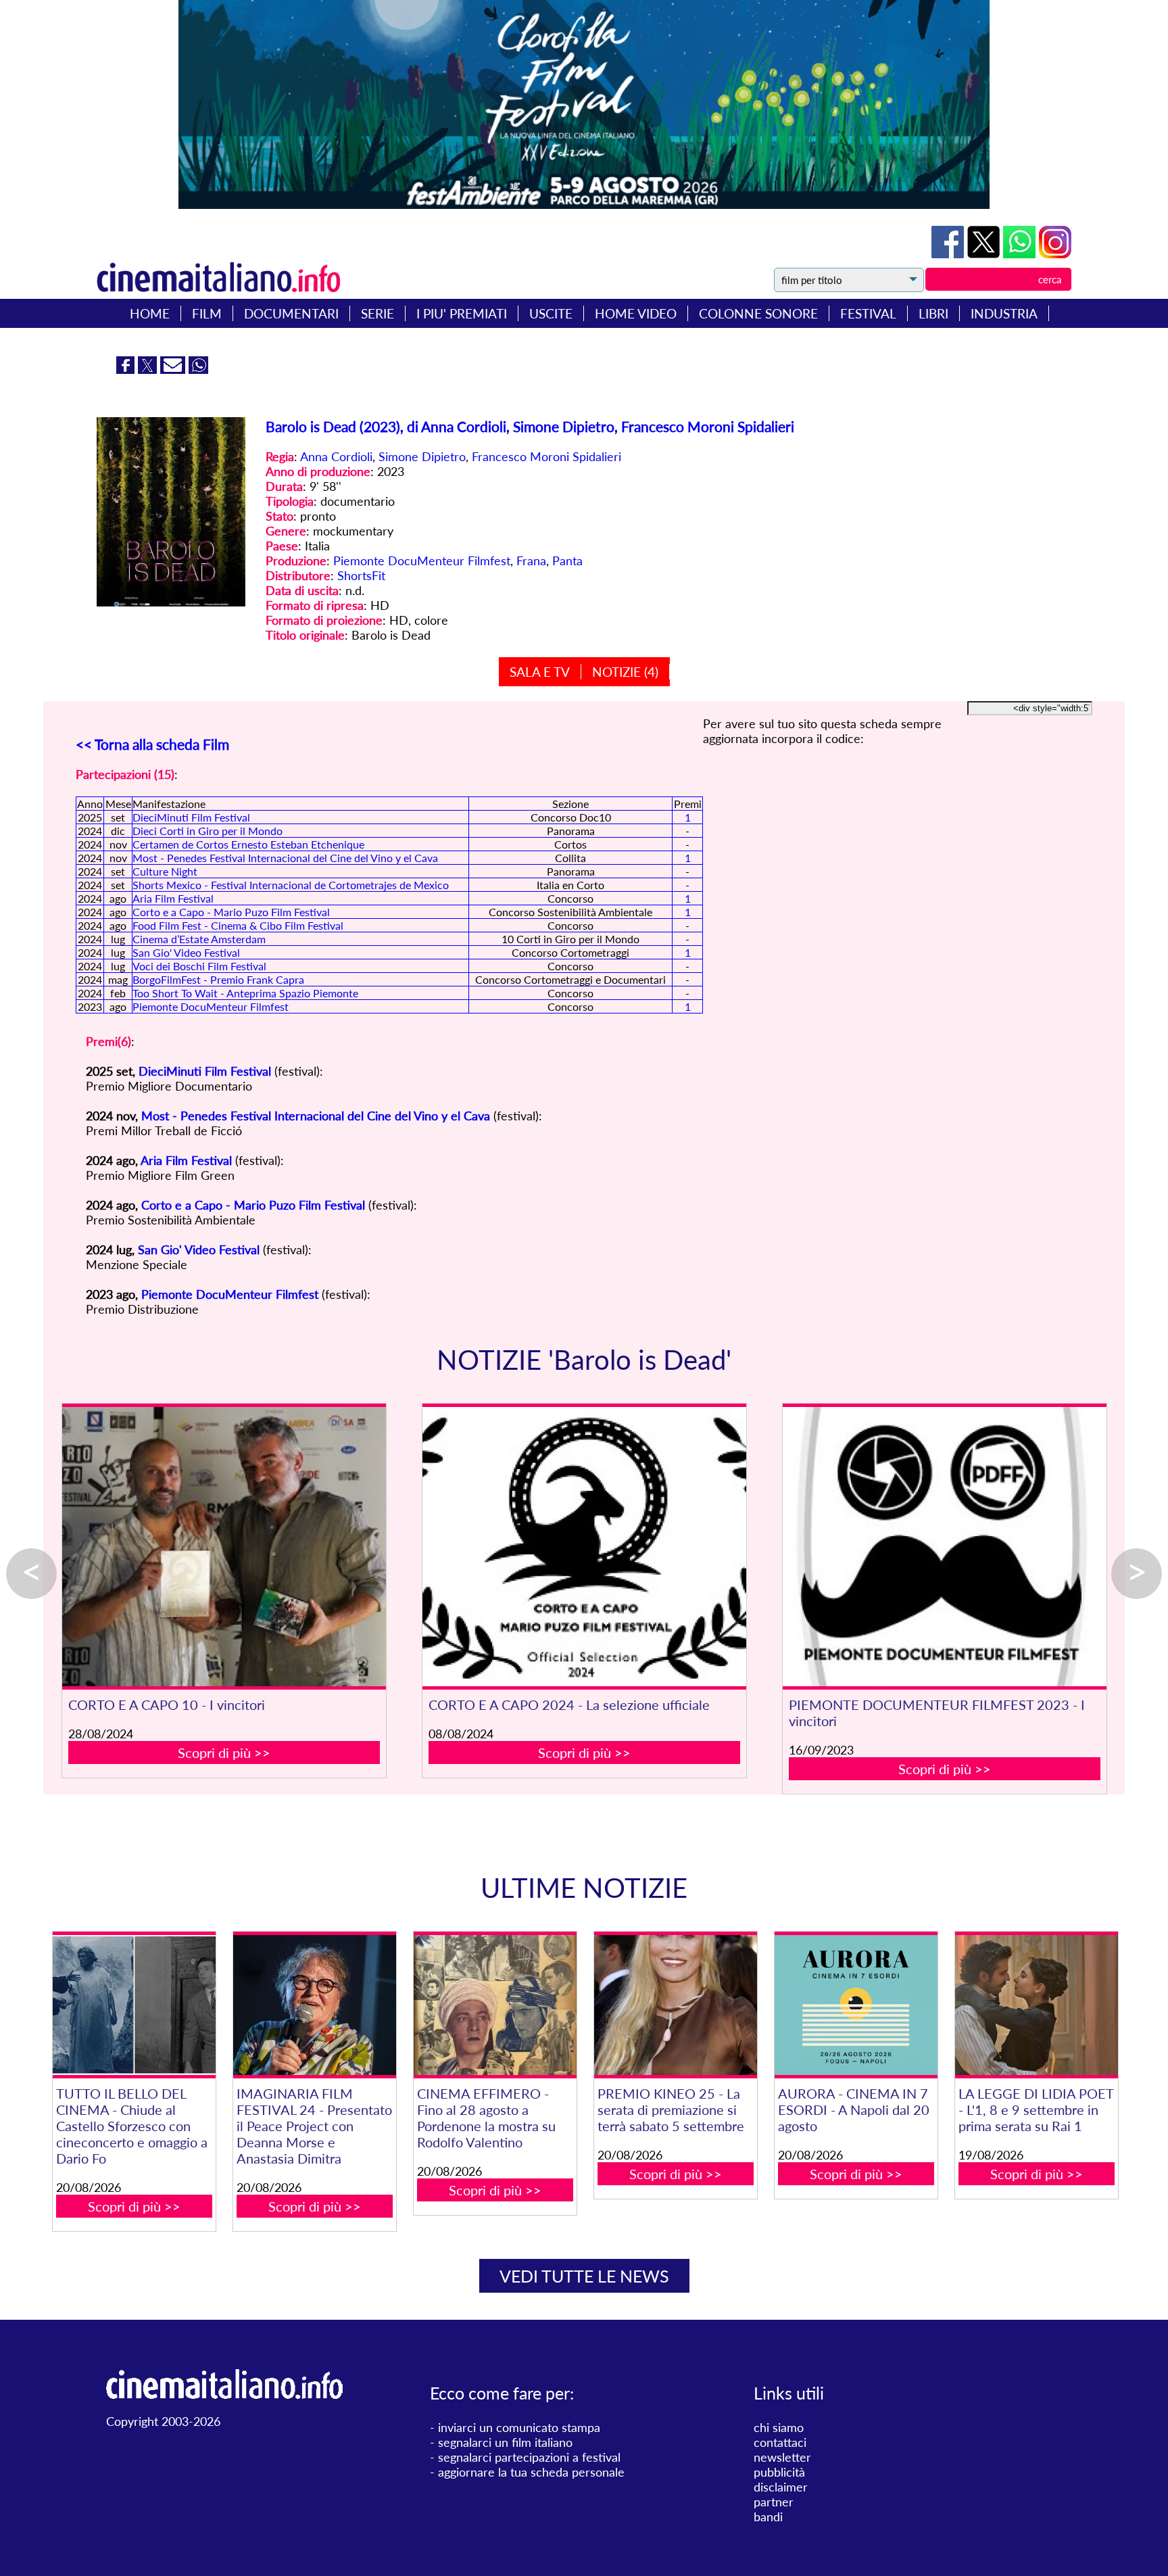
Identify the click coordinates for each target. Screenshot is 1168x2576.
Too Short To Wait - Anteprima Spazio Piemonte (245, 993)
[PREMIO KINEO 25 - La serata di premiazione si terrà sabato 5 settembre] (675, 2005)
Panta (567, 560)
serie (378, 313)
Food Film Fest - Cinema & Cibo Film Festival (238, 925)
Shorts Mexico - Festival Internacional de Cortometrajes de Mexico (291, 885)
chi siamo (779, 2427)
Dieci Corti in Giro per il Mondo (208, 831)
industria (1004, 313)
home (150, 313)
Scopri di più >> (224, 1752)
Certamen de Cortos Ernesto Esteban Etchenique (248, 844)
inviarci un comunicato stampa (519, 2427)
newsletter (782, 2457)
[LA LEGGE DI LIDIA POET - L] (1036, 2005)
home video (636, 313)
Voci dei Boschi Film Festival (199, 966)
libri (933, 313)
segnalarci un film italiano (505, 2442)
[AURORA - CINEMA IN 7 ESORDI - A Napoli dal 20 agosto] (856, 2005)
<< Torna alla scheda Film (152, 744)
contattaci (780, 2442)
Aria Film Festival (173, 898)
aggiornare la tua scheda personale (531, 2472)
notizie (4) (625, 672)
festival (868, 313)
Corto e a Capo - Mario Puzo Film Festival (231, 912)
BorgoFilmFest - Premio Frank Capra (218, 979)
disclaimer (781, 2487)
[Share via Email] (174, 369)
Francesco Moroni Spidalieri (546, 456)
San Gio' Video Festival (186, 952)
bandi (768, 2517)
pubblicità (779, 2472)
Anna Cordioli (336, 456)
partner (774, 2502)
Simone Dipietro (422, 456)
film (207, 313)
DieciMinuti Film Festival (191, 817)
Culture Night (165, 871)
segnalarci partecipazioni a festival (529, 2457)
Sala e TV (540, 672)
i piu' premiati (462, 313)
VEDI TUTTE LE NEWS (584, 2276)
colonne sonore (758, 313)
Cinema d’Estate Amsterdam (199, 939)
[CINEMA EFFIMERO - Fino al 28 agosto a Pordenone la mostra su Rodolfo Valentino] (495, 2005)
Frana (531, 560)
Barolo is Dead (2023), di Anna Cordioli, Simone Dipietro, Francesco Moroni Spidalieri (530, 426)
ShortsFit (361, 575)
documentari (291, 313)
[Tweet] (985, 254)
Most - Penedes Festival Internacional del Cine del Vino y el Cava (285, 858)
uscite (551, 313)
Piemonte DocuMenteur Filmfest (422, 560)
